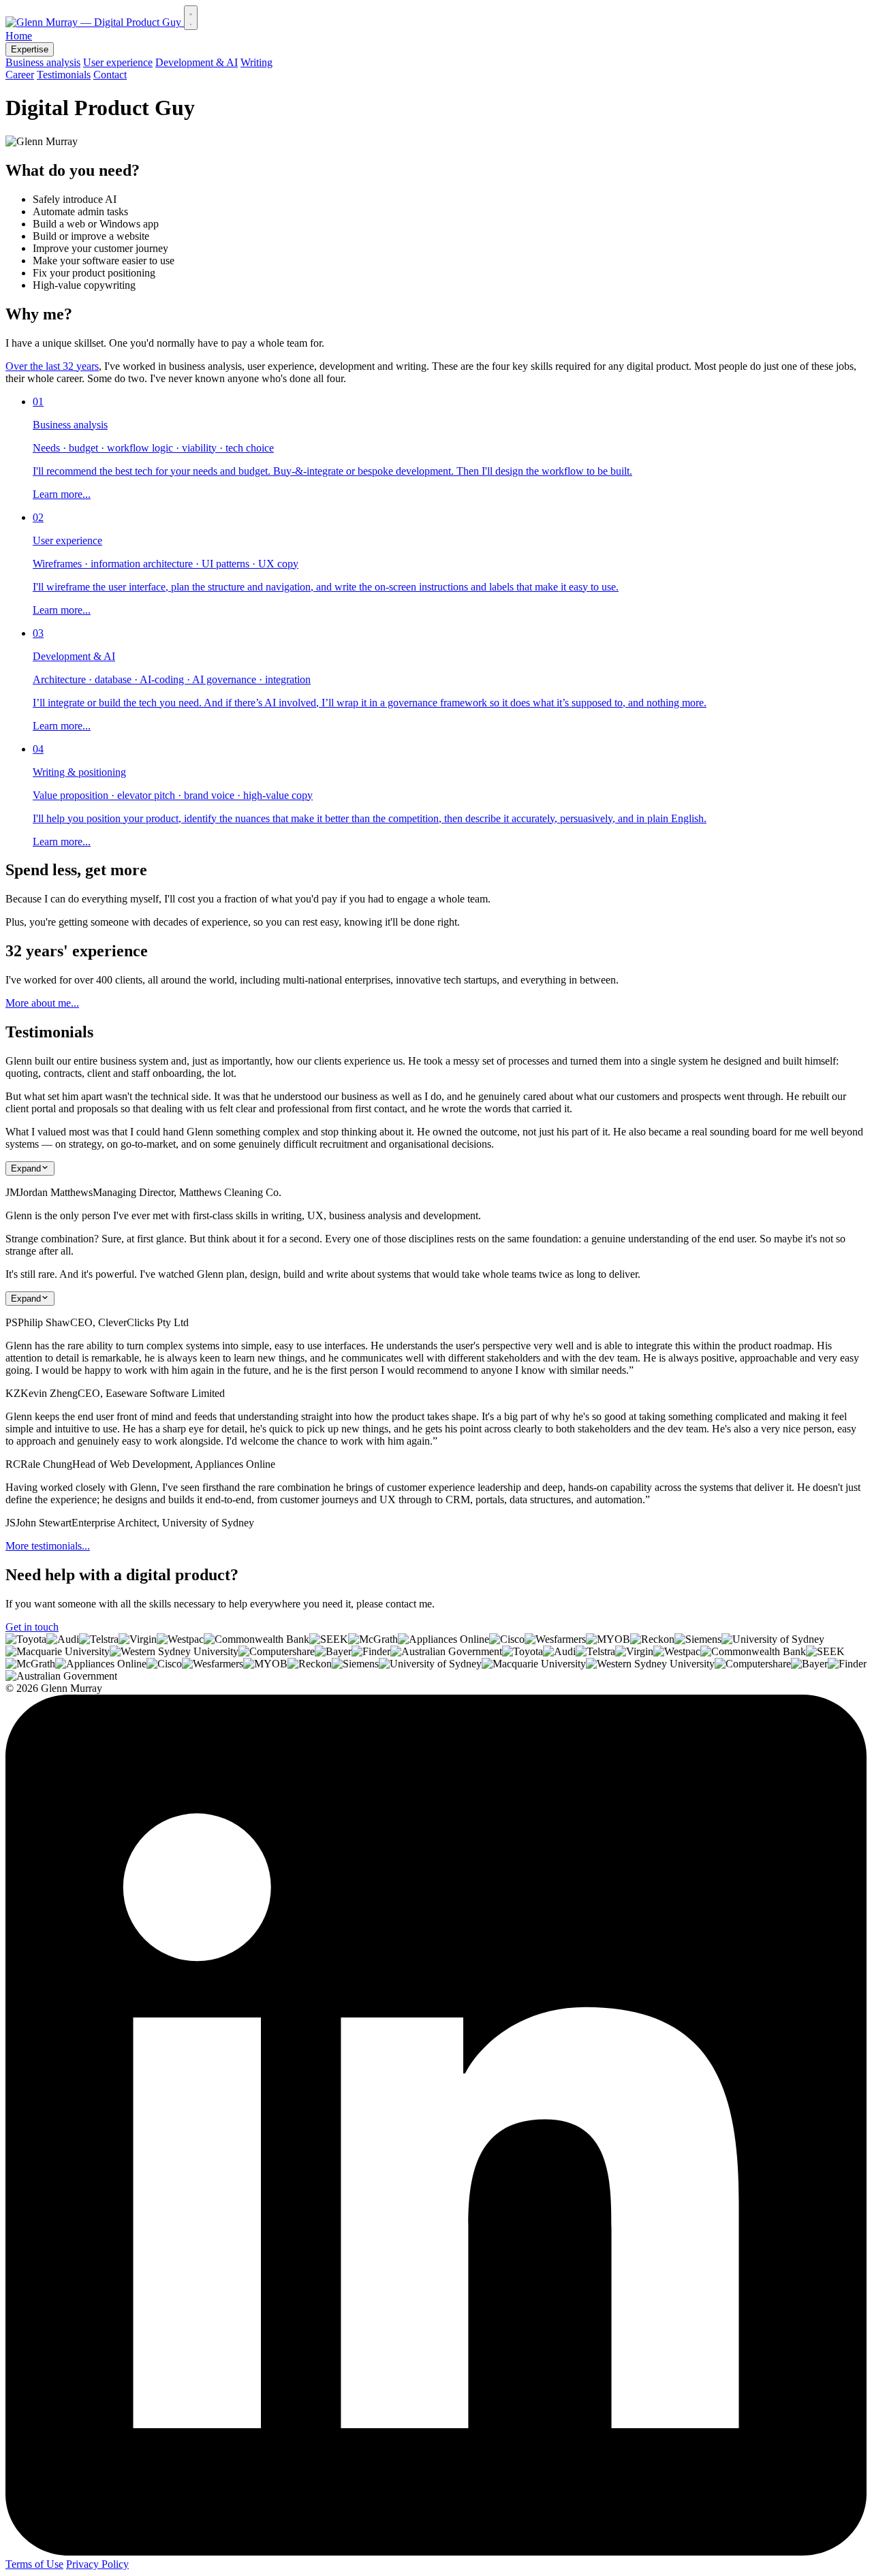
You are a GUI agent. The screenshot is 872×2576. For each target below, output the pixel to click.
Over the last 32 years (52, 366)
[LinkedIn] (436, 2552)
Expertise (30, 49)
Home (19, 36)
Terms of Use (34, 2564)
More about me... (42, 1003)
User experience (118, 62)
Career (20, 75)
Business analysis (43, 62)
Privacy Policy (97, 2564)
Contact (110, 75)
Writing (256, 62)
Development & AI (197, 62)
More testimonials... (48, 1546)
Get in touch (32, 1627)
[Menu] (191, 18)
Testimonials (64, 75)
